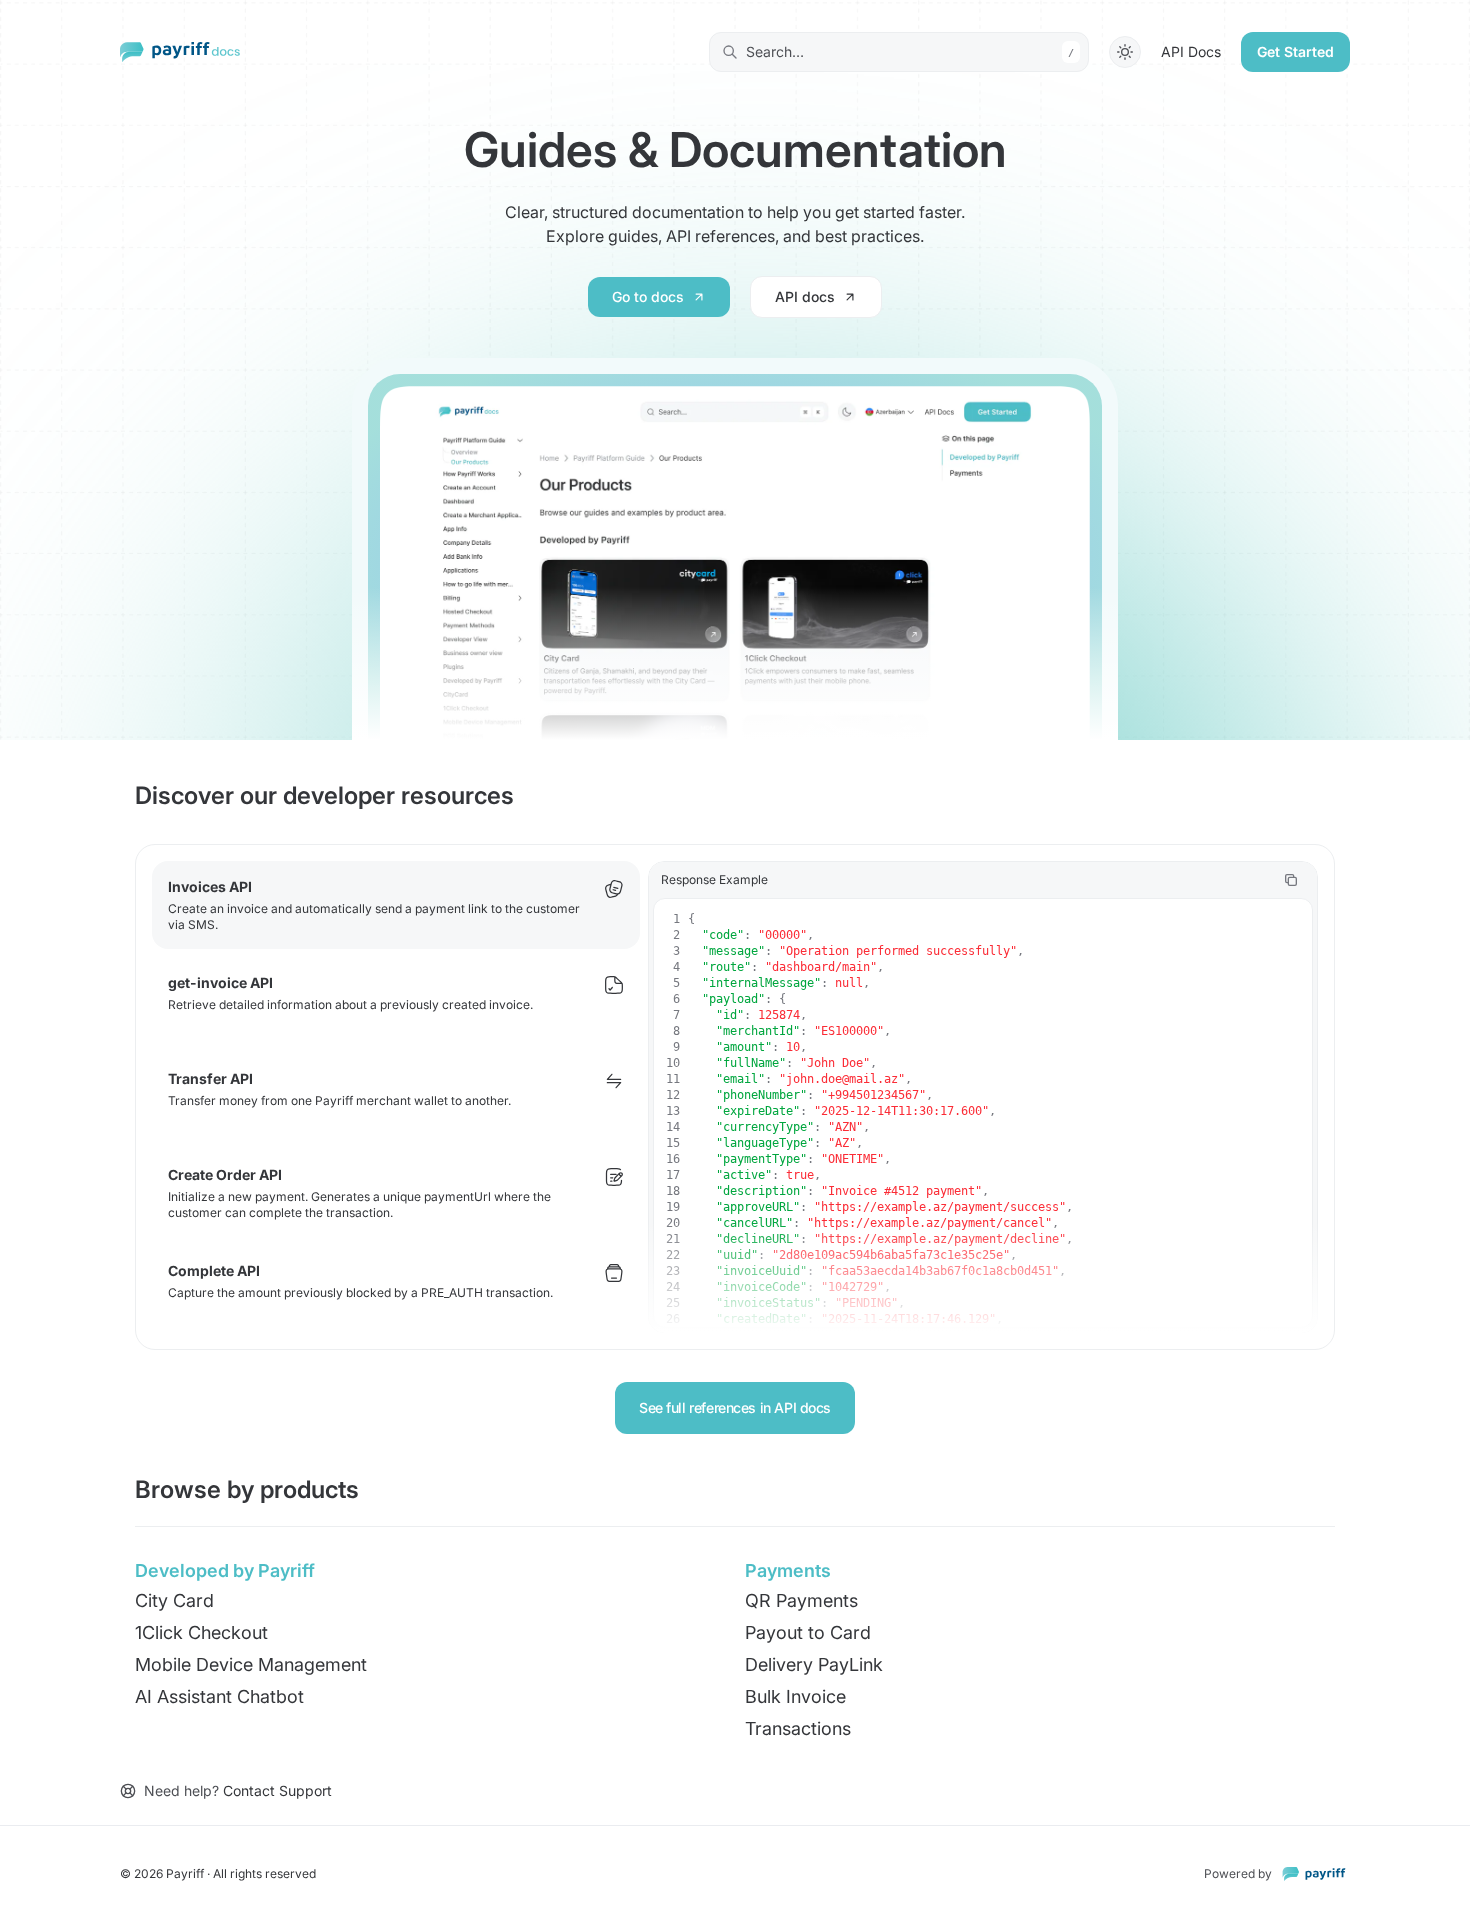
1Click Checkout (201, 1632)
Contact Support (277, 1790)
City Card (174, 1600)
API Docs (1191, 51)
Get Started (1295, 51)
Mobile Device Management (251, 1664)
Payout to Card (808, 1632)
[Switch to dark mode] (1125, 52)
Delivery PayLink (814, 1664)
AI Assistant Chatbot (219, 1696)
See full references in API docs (735, 1407)
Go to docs (648, 296)
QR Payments (801, 1600)
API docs (805, 296)
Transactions (798, 1728)
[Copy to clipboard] (1291, 880)
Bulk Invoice (795, 1696)
